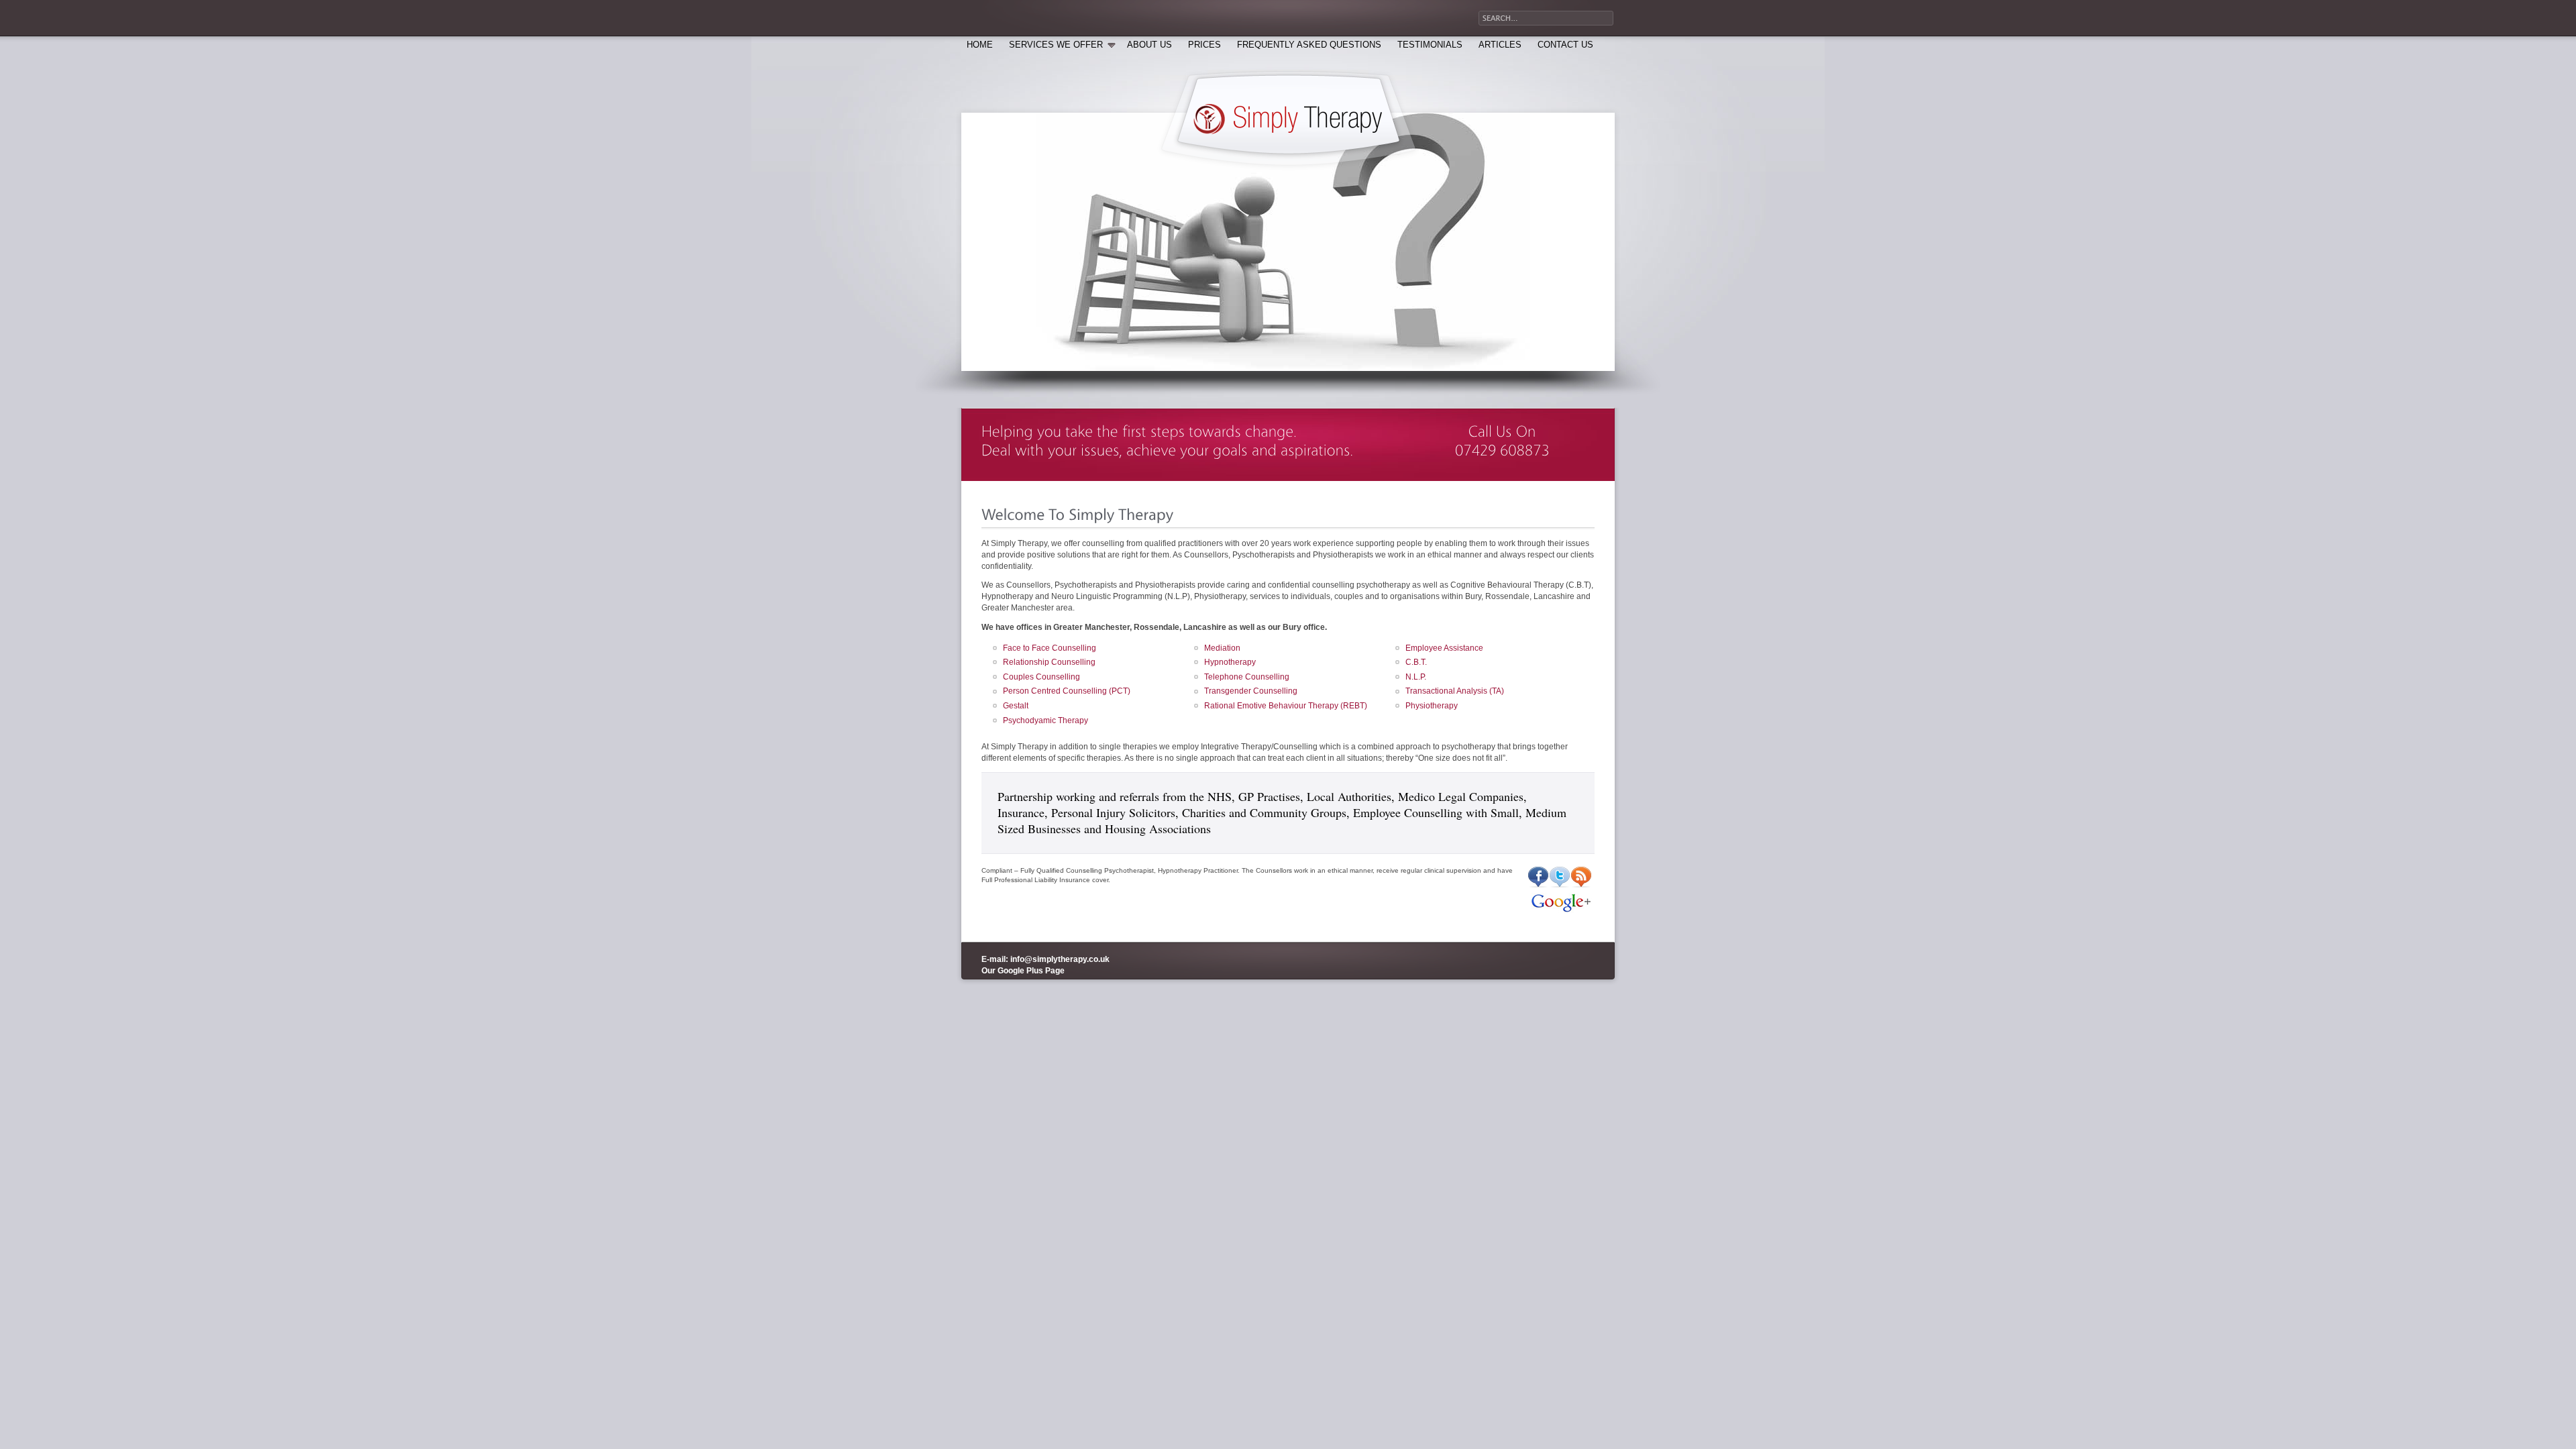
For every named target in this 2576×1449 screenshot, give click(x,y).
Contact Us (1565, 45)
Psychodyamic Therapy (1045, 720)
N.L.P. (1416, 677)
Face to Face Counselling (1050, 648)
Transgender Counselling (1251, 691)
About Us (1149, 45)
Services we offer (1056, 45)
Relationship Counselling (1049, 662)
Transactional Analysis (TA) (1455, 691)
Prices (1204, 45)
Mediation (1222, 648)
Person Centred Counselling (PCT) (1067, 691)
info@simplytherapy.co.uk (1060, 959)
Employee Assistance (1444, 648)
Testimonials (1430, 45)
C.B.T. (1416, 662)
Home (980, 45)
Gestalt (1016, 706)
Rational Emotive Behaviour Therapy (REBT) (1286, 706)
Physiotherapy (1432, 706)
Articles (1500, 45)
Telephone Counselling (1247, 677)
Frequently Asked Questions (1309, 45)
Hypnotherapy (1230, 662)
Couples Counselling (1041, 677)
